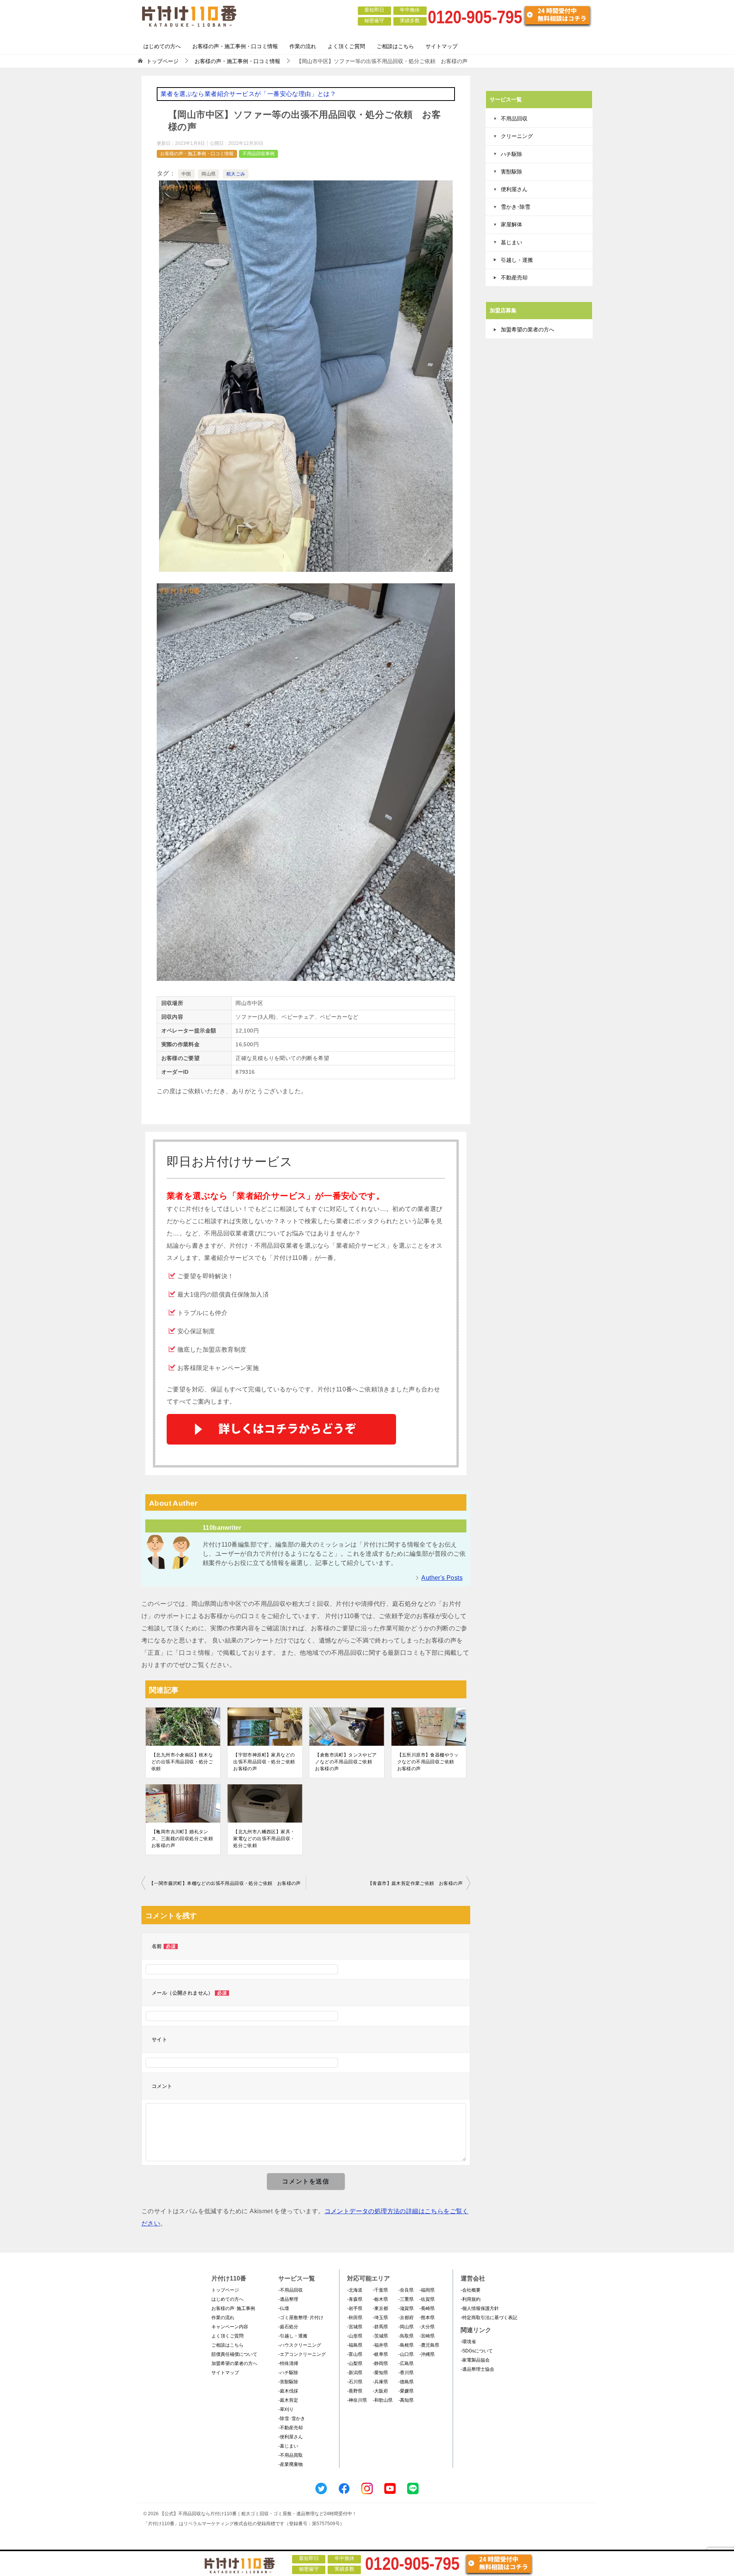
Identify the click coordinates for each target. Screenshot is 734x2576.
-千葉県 (380, 2290)
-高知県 (406, 2400)
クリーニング (517, 136)
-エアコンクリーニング (302, 2354)
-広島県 (406, 2363)
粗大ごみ (236, 174)
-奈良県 (406, 2290)
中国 (186, 174)
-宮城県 (355, 2327)
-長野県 (355, 2391)
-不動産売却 (291, 2428)
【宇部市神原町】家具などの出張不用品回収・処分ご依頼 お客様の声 (265, 1762)
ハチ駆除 (512, 154)
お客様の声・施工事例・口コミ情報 (235, 46)
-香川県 (406, 2373)
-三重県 (406, 2299)
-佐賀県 (427, 2299)
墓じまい (512, 242)
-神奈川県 (357, 2400)
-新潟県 (355, 2373)
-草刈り (286, 2409)
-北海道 (355, 2290)
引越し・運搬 (517, 260)
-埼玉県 (380, 2318)
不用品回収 (514, 118)
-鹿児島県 (429, 2345)
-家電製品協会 (475, 2360)
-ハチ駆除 (288, 2373)
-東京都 (380, 2308)
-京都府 (406, 2318)
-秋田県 (355, 2318)
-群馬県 (380, 2327)
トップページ (225, 2290)
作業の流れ (303, 46)
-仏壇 (284, 2308)
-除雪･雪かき (292, 2419)
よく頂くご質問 (346, 46)
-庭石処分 (288, 2327)
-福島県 (355, 2345)
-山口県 (406, 2354)
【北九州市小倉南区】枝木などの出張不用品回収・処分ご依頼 (182, 1762)
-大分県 (427, 2327)
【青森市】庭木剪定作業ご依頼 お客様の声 (415, 1883)
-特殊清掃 (288, 2363)
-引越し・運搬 (293, 2336)
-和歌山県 (383, 2400)
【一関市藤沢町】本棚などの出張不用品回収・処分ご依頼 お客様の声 (225, 1883)
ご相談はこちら (395, 46)
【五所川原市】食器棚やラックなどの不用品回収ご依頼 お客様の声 (428, 1762)
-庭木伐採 (288, 2391)
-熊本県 (427, 2318)
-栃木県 (380, 2299)
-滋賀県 (406, 2308)
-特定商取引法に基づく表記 (489, 2318)
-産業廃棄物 (291, 2464)
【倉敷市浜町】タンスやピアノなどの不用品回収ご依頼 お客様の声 (346, 1762)
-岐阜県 (380, 2354)
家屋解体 (512, 224)
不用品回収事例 (258, 154)
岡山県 (209, 174)
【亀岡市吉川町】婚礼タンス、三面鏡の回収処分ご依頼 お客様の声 (183, 1839)
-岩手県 (355, 2308)
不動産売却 (514, 278)
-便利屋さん (291, 2437)
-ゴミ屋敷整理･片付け (301, 2318)
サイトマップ (442, 46)
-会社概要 (471, 2290)
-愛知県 (380, 2373)
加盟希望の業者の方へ (528, 330)
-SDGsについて (477, 2351)
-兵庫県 (380, 2382)
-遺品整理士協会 (477, 2369)
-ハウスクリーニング (300, 2345)
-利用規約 (471, 2299)
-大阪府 (380, 2391)
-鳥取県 (406, 2336)
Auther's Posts (442, 1578)
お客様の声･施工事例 (233, 2308)
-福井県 (380, 2345)
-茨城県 (380, 2336)
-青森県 (355, 2299)
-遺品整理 (288, 2299)
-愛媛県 (406, 2391)
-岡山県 (406, 2327)
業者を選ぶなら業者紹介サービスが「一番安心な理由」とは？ (248, 94)
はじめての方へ (162, 46)
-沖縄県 (427, 2354)
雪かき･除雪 (516, 207)
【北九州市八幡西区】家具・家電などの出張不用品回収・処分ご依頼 (264, 1839)
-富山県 (355, 2354)
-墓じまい (288, 2446)
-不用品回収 (291, 2290)
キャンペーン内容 (230, 2327)
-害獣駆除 (288, 2382)
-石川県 (355, 2382)
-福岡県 (427, 2290)
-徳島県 (406, 2382)
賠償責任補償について (234, 2354)
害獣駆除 (512, 172)
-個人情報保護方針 (480, 2308)
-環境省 (468, 2342)
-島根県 (406, 2345)
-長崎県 (427, 2308)
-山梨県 (355, 2363)
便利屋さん (514, 189)
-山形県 (355, 2336)
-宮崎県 (427, 2336)
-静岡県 (380, 2363)
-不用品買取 (291, 2455)
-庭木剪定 (288, 2400)
